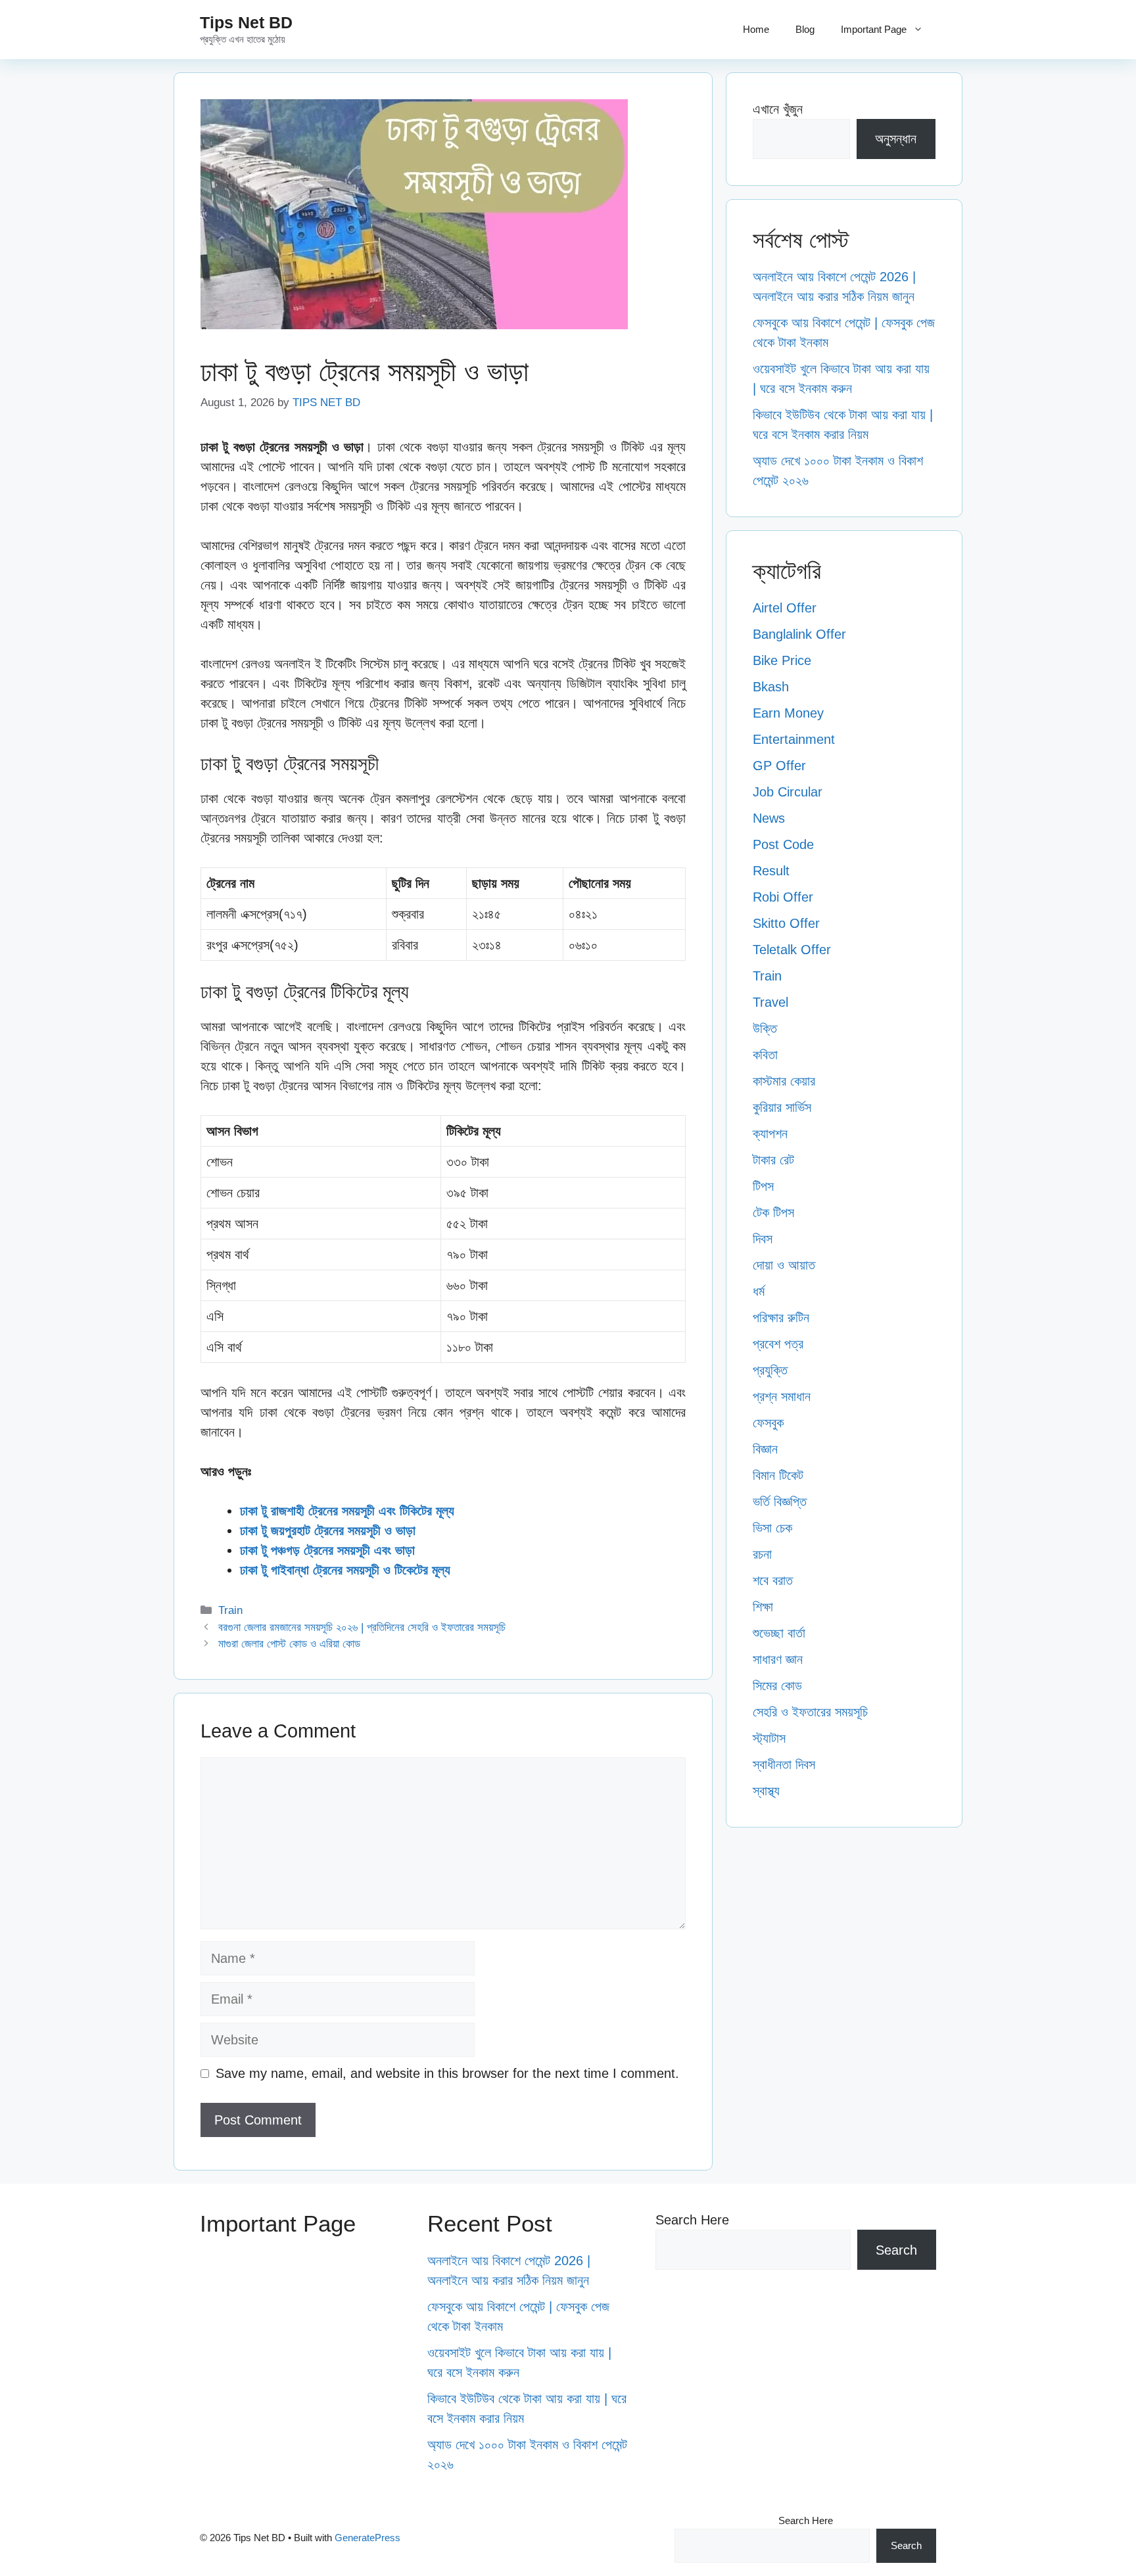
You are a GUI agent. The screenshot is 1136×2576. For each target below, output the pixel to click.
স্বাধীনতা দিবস (784, 1764)
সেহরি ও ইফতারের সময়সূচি (810, 1712)
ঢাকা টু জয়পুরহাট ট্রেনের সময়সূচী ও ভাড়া (328, 1530)
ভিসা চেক (772, 1528)
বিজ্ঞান (765, 1449)
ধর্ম (759, 1291)
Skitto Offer (786, 923)
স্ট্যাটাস (769, 1738)
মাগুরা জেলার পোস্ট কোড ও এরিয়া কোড (289, 1644)
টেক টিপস (773, 1212)
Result (771, 871)
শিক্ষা (763, 1607)
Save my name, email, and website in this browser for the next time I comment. (447, 2073)
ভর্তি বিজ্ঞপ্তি (780, 1502)
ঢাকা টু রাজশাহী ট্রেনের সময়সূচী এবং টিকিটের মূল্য (347, 1511)
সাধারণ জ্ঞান (778, 1659)
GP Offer (779, 766)
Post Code (783, 844)
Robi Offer (783, 897)
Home (756, 29)
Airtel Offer (785, 608)
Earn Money (788, 713)
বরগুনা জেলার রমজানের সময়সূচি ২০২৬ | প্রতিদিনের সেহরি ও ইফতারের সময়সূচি (362, 1627)
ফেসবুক (768, 1423)
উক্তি (765, 1028)
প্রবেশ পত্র (778, 1344)
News (769, 818)
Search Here (692, 2220)
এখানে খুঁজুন (778, 109)
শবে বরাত (773, 1580)
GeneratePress (367, 2538)
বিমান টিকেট (778, 1475)
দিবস (763, 1239)
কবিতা (765, 1055)
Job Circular (788, 792)
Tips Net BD (246, 22)
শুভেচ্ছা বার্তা (779, 1633)
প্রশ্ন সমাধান (782, 1396)
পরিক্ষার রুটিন (781, 1318)
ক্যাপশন (770, 1134)
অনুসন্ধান (896, 139)
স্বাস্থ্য (766, 1791)
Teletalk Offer (792, 950)
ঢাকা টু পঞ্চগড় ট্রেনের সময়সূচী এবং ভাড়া (327, 1550)
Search (896, 2250)
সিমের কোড (777, 1686)
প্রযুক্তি (770, 1370)
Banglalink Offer (799, 634)
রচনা (762, 1554)
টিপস (763, 1186)
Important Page (874, 29)
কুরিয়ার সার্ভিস (782, 1107)
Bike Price (782, 660)
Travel (770, 1002)
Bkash (771, 687)
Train (230, 1610)
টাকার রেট (773, 1160)
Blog (805, 29)
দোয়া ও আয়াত (784, 1265)
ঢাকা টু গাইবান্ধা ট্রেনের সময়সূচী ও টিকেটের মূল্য (345, 1570)
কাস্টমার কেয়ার (784, 1081)
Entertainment (794, 739)
